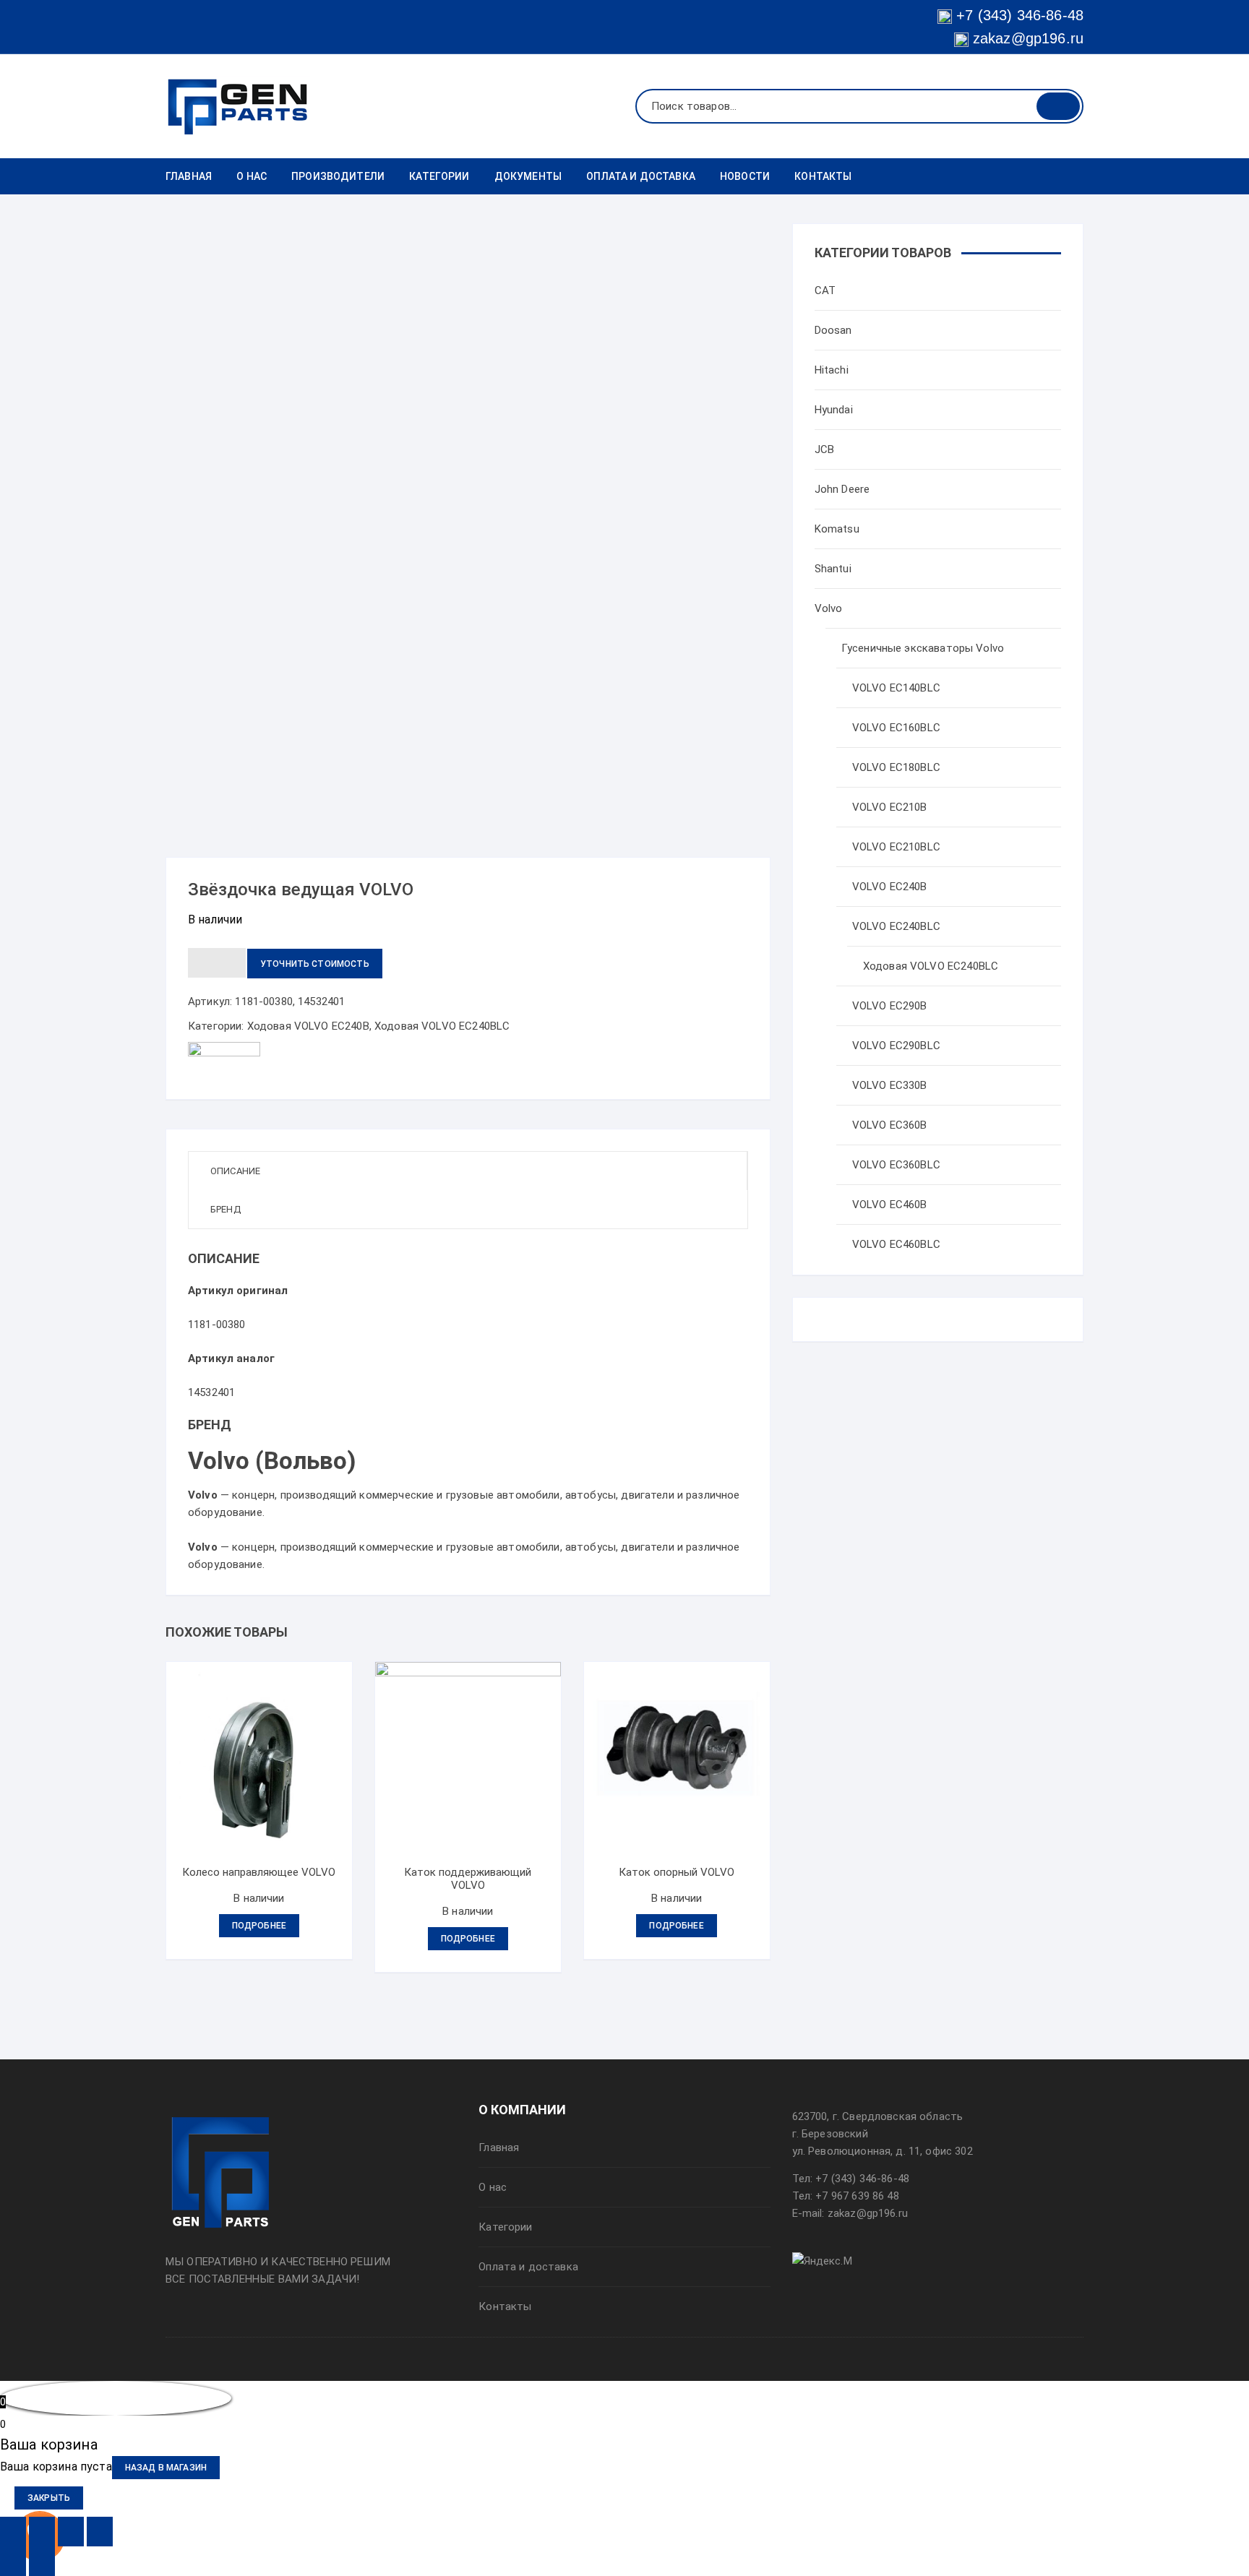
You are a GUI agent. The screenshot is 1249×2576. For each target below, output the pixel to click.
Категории (439, 176)
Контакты (823, 176)
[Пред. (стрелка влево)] (13, 2561)
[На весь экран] (71, 2532)
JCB (824, 449)
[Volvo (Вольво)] (224, 1059)
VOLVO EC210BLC (896, 847)
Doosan (833, 330)
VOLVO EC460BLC (896, 1244)
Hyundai (834, 410)
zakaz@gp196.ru (1026, 38)
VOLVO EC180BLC (896, 767)
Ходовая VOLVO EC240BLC (442, 1026)
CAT (825, 290)
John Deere (842, 489)
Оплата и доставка (641, 176)
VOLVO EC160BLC (896, 728)
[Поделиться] (42, 2532)
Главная (189, 176)
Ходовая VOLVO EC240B (308, 1026)
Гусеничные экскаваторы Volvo (923, 648)
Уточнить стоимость (315, 964)
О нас (252, 176)
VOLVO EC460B (890, 1205)
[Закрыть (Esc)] (13, 2532)
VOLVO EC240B (890, 887)
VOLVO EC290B (890, 1006)
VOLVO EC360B (890, 1125)
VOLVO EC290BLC (896, 1046)
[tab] (468, 1171)
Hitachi (832, 370)
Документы (528, 176)
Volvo (829, 608)
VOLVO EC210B (890, 807)
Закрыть (49, 2498)
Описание (235, 1171)
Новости (745, 176)
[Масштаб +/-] (100, 2532)
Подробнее (259, 1926)
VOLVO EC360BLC (896, 1165)
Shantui (833, 569)
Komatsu (837, 529)
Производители (338, 176)
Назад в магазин (166, 2468)
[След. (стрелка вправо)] (42, 2561)
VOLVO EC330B (890, 1085)
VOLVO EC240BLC (896, 926)
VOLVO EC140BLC (896, 688)
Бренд (226, 1209)
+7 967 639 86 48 (857, 2196)
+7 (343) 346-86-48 (1020, 15)
